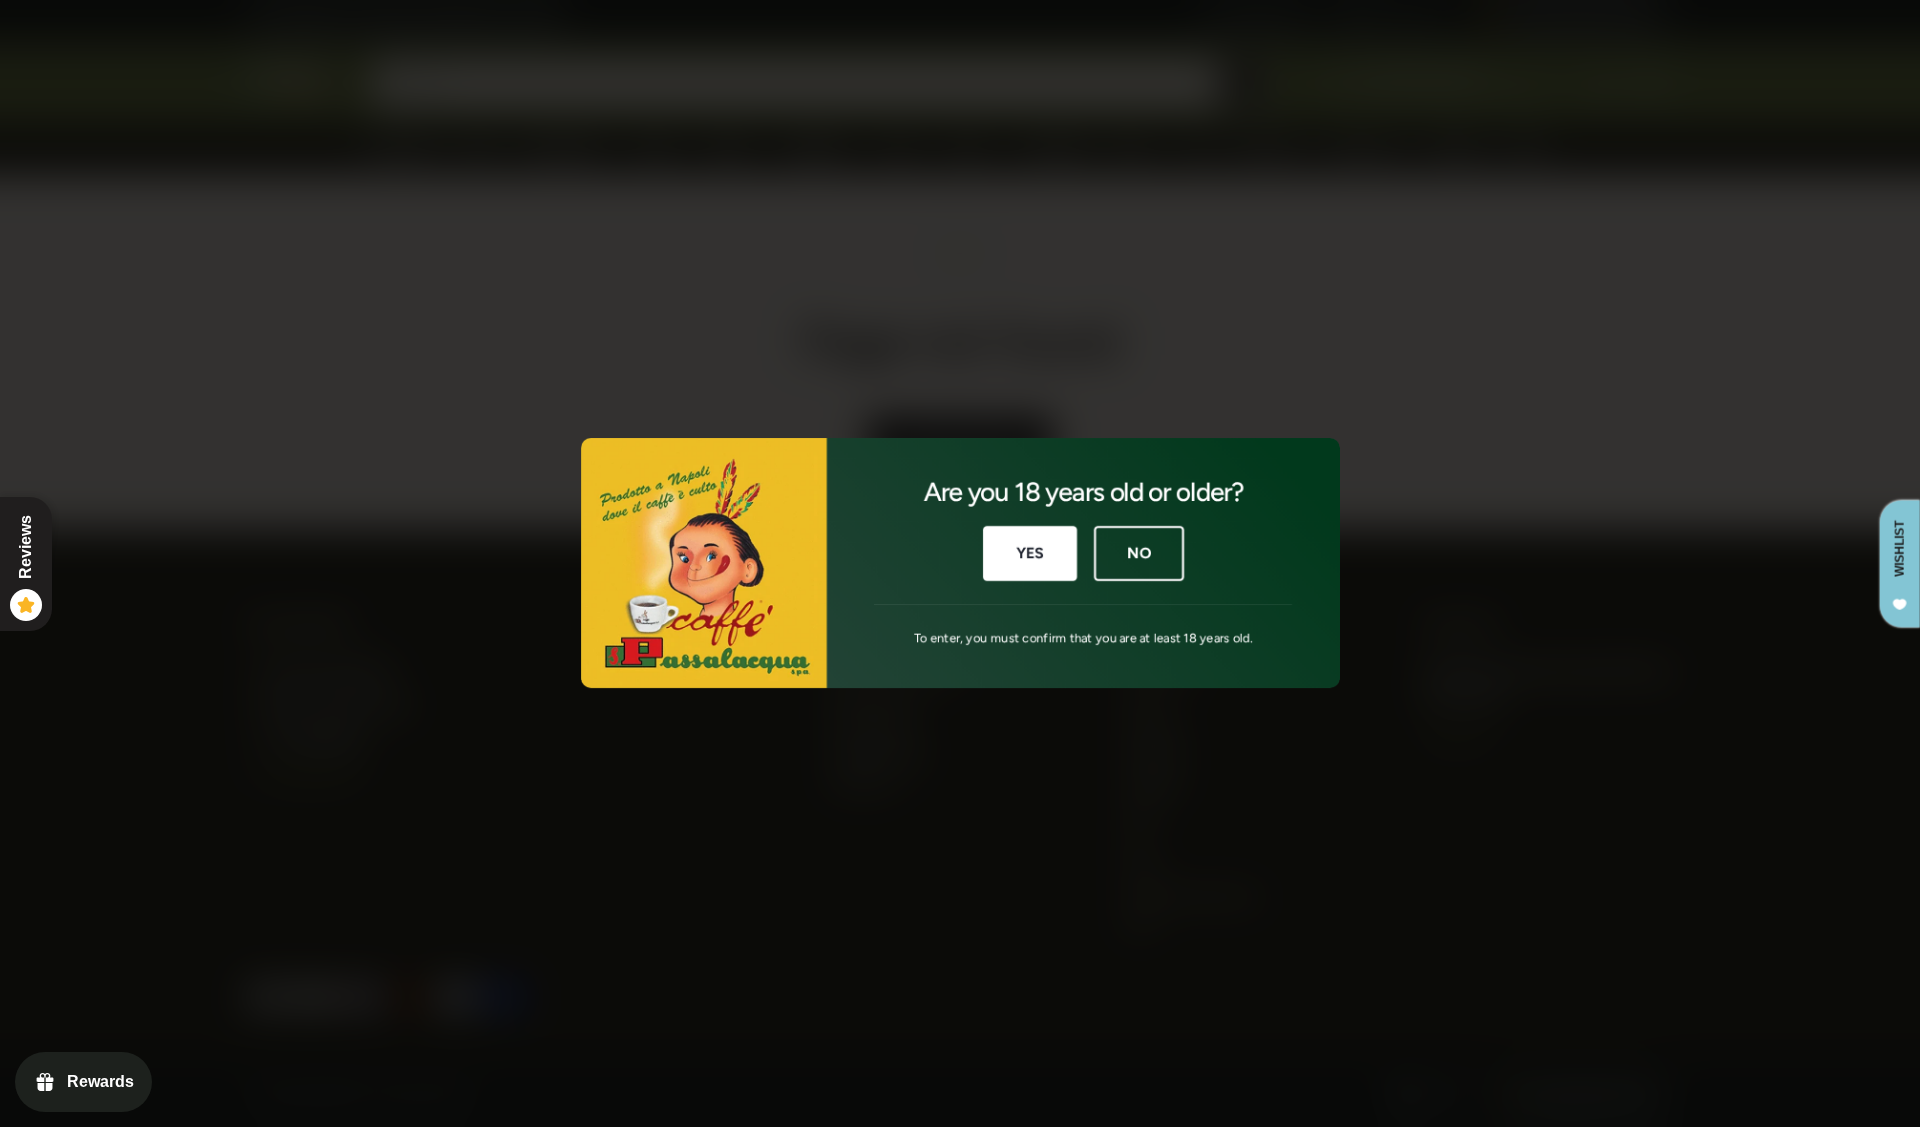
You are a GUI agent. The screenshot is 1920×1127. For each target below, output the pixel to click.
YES (1029, 554)
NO (1139, 554)
